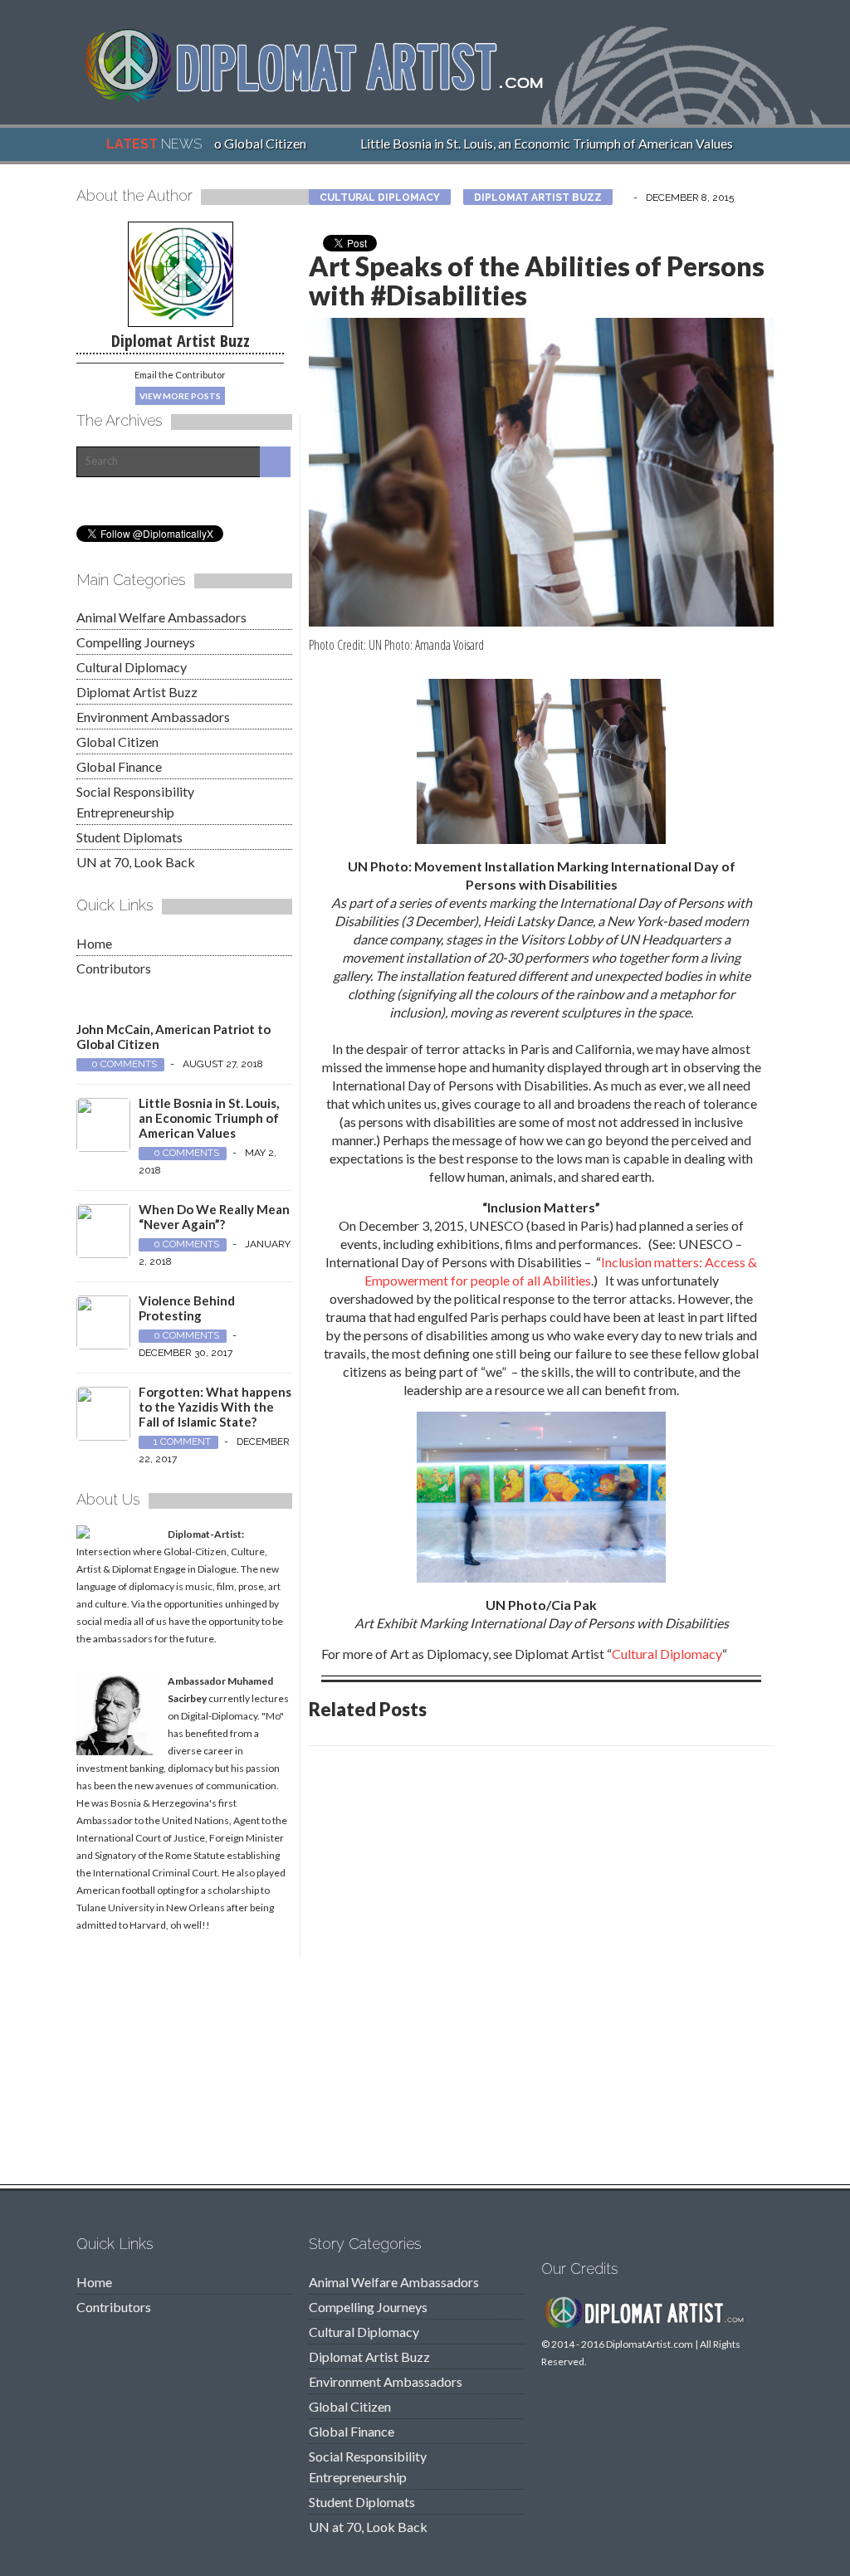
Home (94, 943)
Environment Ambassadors (153, 717)
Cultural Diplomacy (380, 198)
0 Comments (124, 1064)
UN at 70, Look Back (136, 862)
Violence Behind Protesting (187, 1308)
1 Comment (182, 1442)
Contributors (114, 968)
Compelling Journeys (136, 642)
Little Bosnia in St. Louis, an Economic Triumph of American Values (529, 143)
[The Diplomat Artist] (325, 97)
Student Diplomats (129, 837)
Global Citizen (117, 742)
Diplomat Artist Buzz (538, 198)
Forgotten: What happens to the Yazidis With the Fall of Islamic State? (215, 1407)
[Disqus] (541, 1970)
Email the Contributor (180, 375)
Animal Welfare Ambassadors (161, 617)
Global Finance (119, 766)
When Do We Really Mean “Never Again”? (214, 1217)
